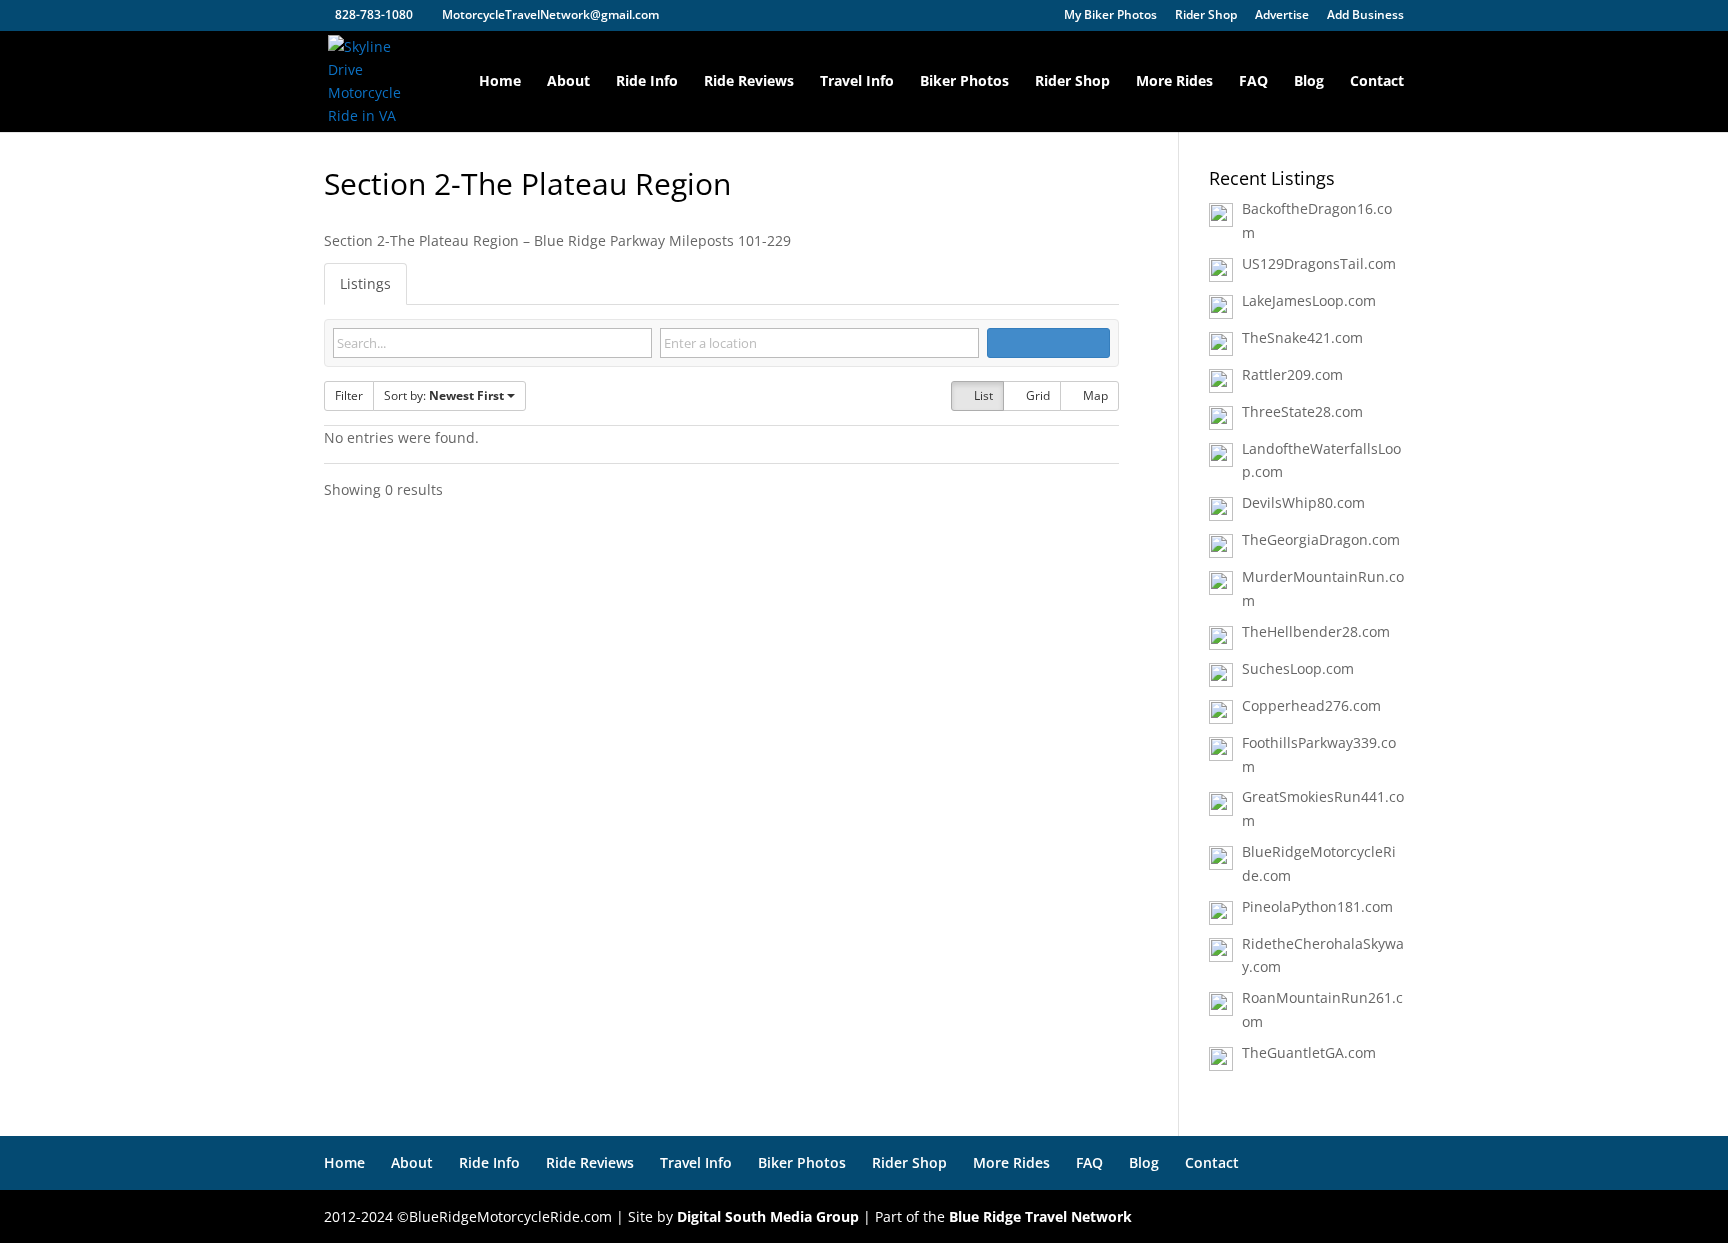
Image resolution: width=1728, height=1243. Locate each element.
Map (1094, 395)
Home (500, 82)
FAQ (1253, 82)
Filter (349, 395)
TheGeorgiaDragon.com (1321, 539)
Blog (1309, 82)
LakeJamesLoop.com (1309, 300)
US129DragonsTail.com (1319, 263)
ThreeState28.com (1302, 411)
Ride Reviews (749, 82)
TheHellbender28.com (1316, 631)
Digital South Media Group (768, 1216)
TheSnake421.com (1302, 337)
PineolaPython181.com (1317, 906)
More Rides (1174, 82)
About (568, 82)
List (982, 395)
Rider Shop (1206, 16)
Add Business (1365, 16)
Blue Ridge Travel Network (1040, 1216)
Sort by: (444, 395)
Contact (1377, 82)
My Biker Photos (1110, 16)
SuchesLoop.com (1298, 668)
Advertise (1282, 16)
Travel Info (857, 82)
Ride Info (647, 82)
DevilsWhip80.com (1303, 502)
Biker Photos (964, 82)
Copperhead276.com (1311, 705)
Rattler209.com (1292, 374)
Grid (1036, 395)
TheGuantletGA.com (1309, 1052)
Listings (365, 283)
